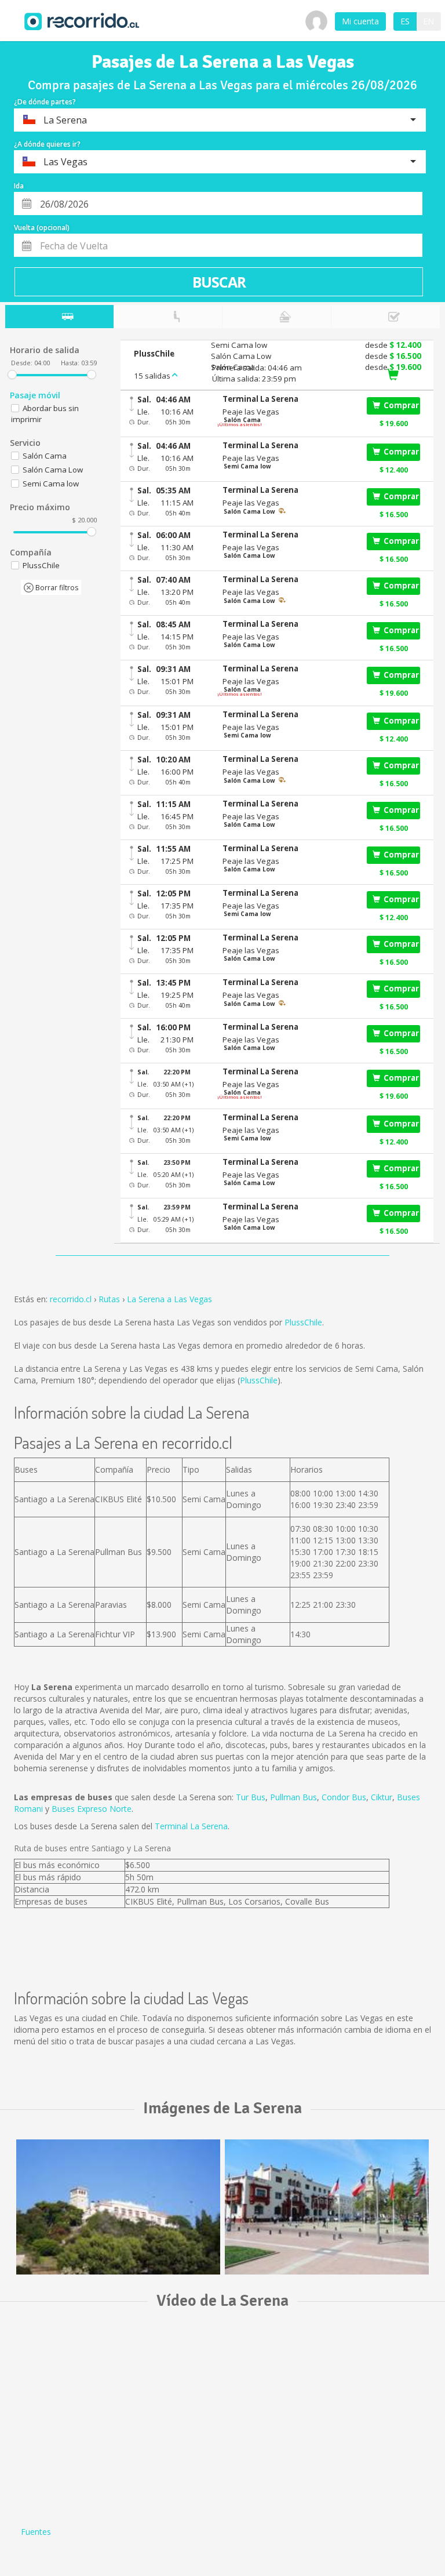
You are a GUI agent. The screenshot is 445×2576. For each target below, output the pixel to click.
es (405, 21)
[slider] (12, 375)
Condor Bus (344, 1797)
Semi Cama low (51, 484)
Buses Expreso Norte (92, 1809)
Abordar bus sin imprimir (45, 414)
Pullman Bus (293, 1797)
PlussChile (303, 1322)
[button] (289, 399)
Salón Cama (45, 456)
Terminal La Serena (191, 1826)
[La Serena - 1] (118, 2207)
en (428, 21)
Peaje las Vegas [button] (251, 412)
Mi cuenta (360, 21)
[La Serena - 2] (327, 2207)
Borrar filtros (56, 588)
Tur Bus (251, 1797)
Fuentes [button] (36, 2532)
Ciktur (382, 1797)
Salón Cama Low (53, 470)
